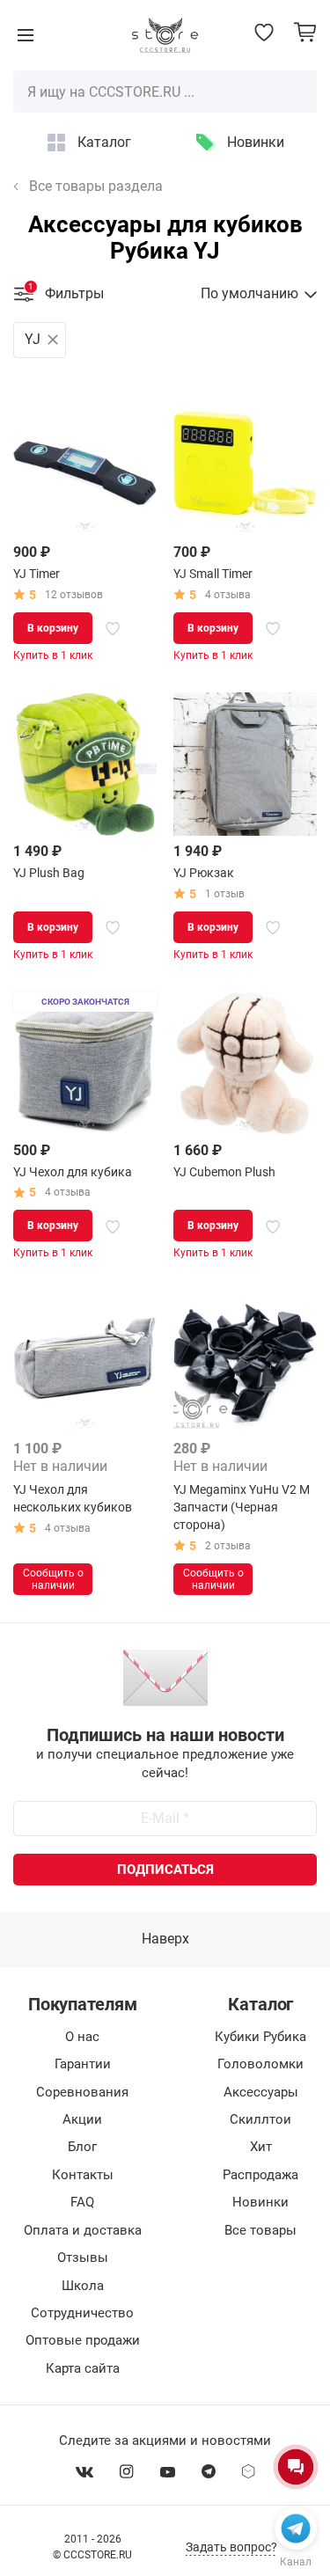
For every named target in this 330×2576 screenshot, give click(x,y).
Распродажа (260, 2175)
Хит (261, 2147)
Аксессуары (261, 2092)
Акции (82, 2119)
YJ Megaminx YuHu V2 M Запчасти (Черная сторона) (242, 1507)
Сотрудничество (82, 2313)
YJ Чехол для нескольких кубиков (73, 1498)
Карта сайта (83, 2368)
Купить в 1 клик (53, 655)
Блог (82, 2147)
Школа (83, 2286)
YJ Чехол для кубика (73, 1172)
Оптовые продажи (83, 2340)
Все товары (260, 2230)
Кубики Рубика (260, 2037)
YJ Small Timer (213, 574)
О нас (82, 2037)
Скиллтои (260, 2119)
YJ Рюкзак (204, 873)
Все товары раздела (96, 187)
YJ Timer (37, 574)
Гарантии (83, 2064)
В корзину (53, 628)
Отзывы (83, 2258)
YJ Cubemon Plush (224, 1172)
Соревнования (82, 2092)
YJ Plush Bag (49, 873)
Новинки (256, 142)
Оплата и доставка (83, 2230)
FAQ (82, 2202)
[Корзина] (305, 32)
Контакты (83, 2175)
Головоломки (260, 2064)
